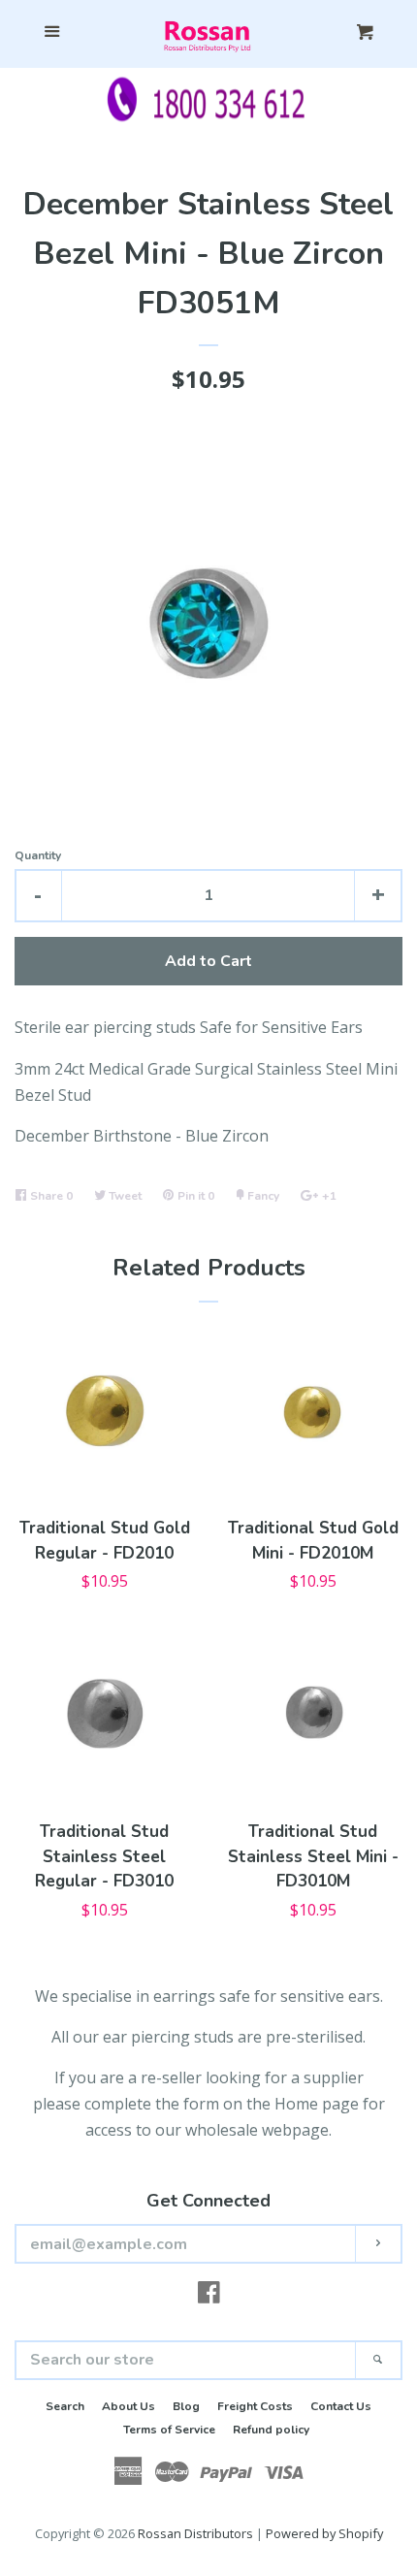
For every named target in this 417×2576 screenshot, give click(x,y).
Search (65, 2406)
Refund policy (271, 2430)
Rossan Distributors (195, 2533)
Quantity (38, 855)
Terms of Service (169, 2430)
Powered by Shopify (324, 2533)
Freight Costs (255, 2406)
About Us (128, 2406)
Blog (186, 2406)
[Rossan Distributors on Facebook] (209, 2296)
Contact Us (341, 2406)
